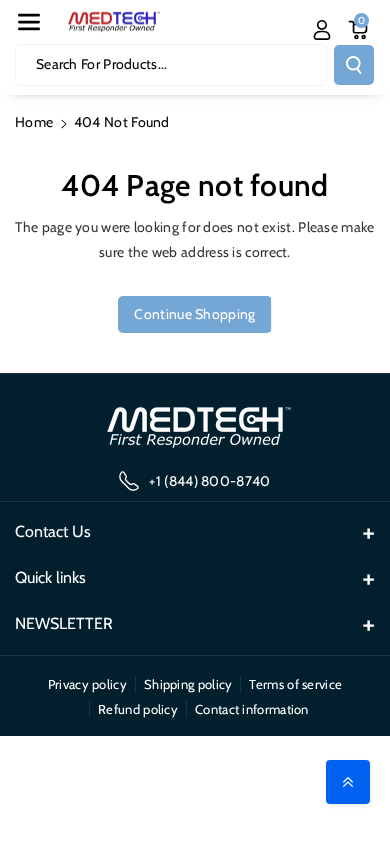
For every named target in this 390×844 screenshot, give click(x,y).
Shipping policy (188, 684)
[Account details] (322, 30)
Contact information (252, 709)
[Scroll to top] (348, 782)
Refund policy (138, 709)
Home (34, 122)
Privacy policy (87, 684)
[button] (29, 22)
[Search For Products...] (354, 65)
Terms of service (295, 684)
